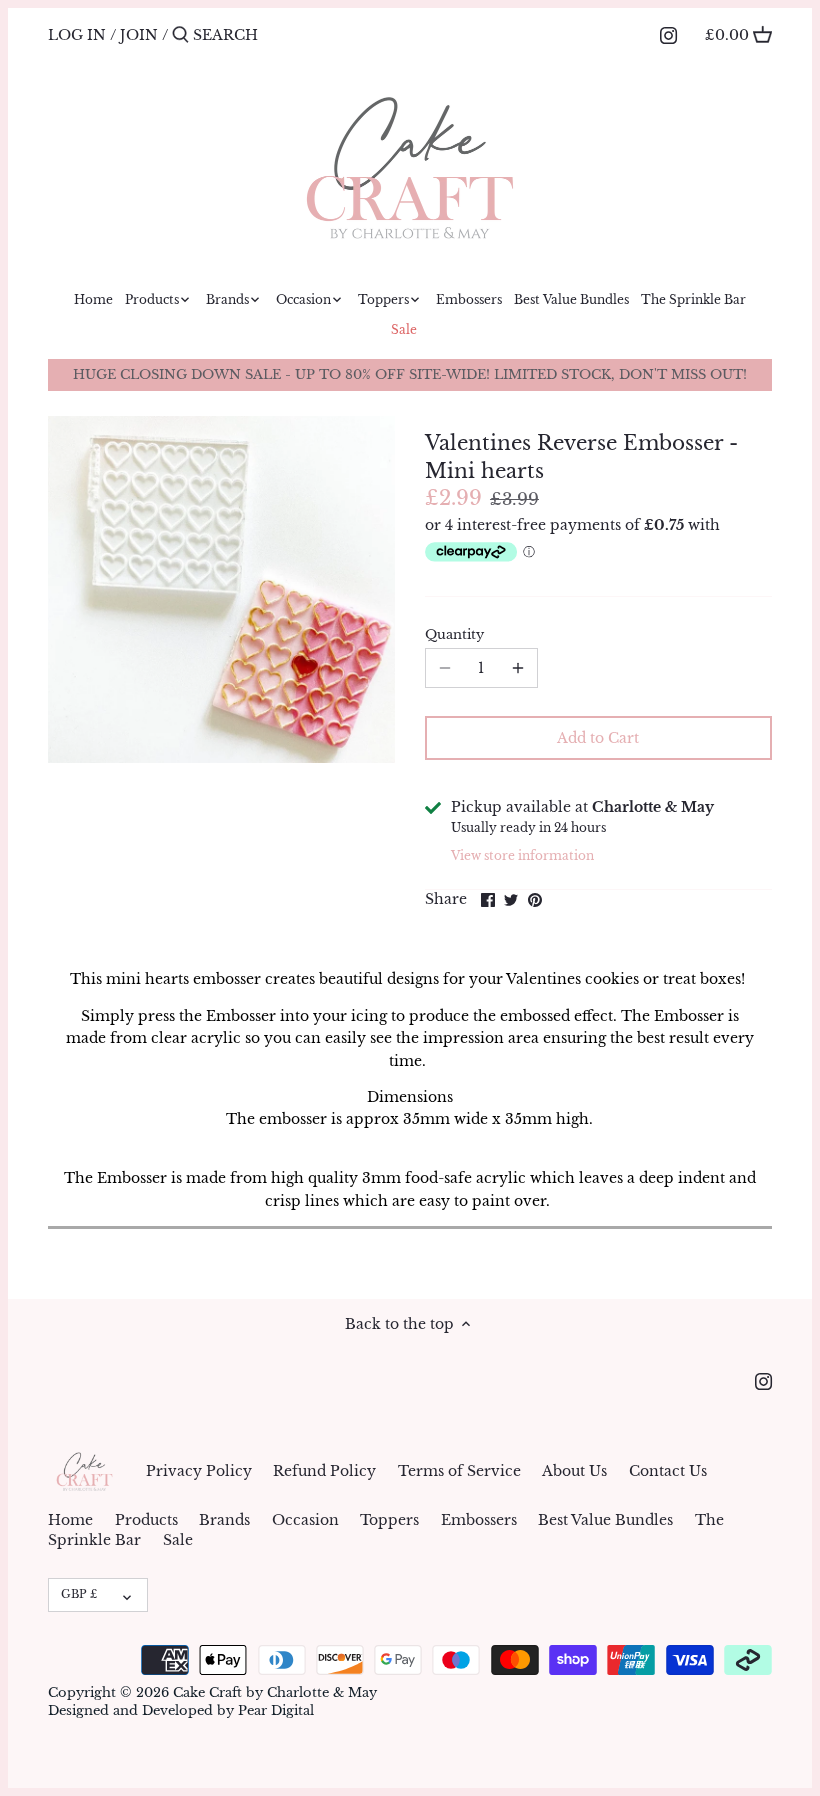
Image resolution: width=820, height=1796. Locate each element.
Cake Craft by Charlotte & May (275, 1692)
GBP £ (79, 1594)
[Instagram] (668, 34)
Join (139, 35)
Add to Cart (598, 738)
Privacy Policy (199, 1471)
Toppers (389, 1520)
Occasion (305, 1520)
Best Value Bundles (605, 1520)
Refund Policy (324, 1471)
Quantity (454, 634)
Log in (77, 35)
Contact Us (668, 1471)
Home (70, 1520)
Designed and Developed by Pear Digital (181, 1710)
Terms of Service (459, 1471)
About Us (574, 1471)
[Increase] (518, 668)
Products (146, 1520)
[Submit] (180, 35)
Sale (178, 1540)
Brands (224, 1520)
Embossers (479, 1520)
